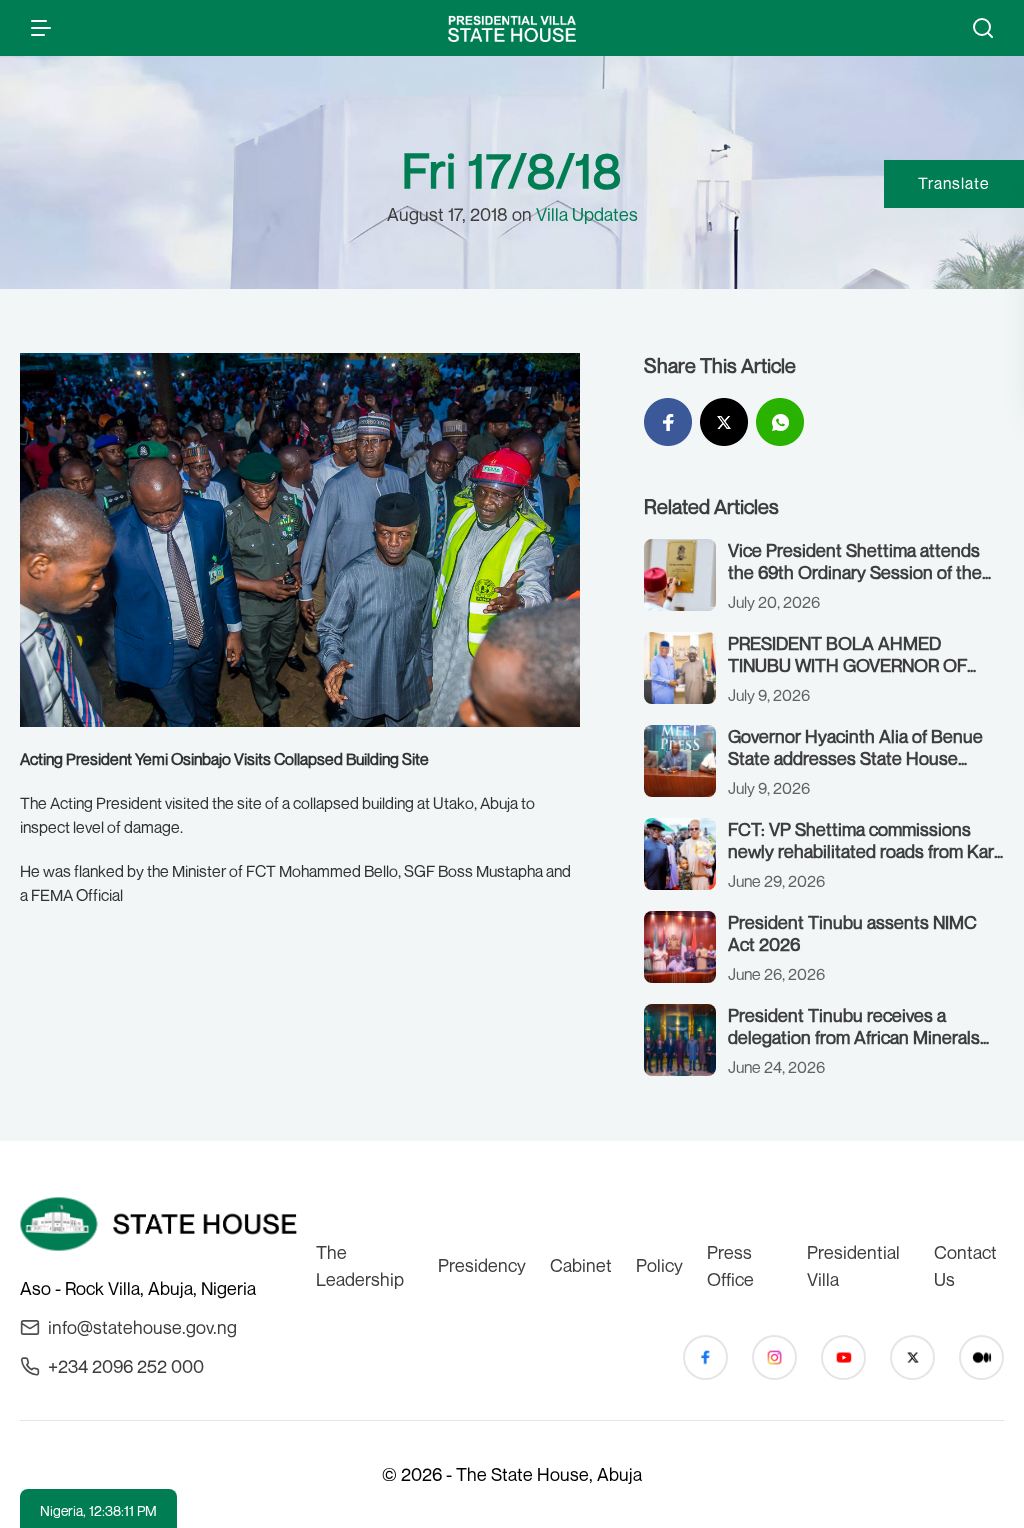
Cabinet (581, 1265)
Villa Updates (587, 214)
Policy (659, 1265)
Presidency (482, 1265)
